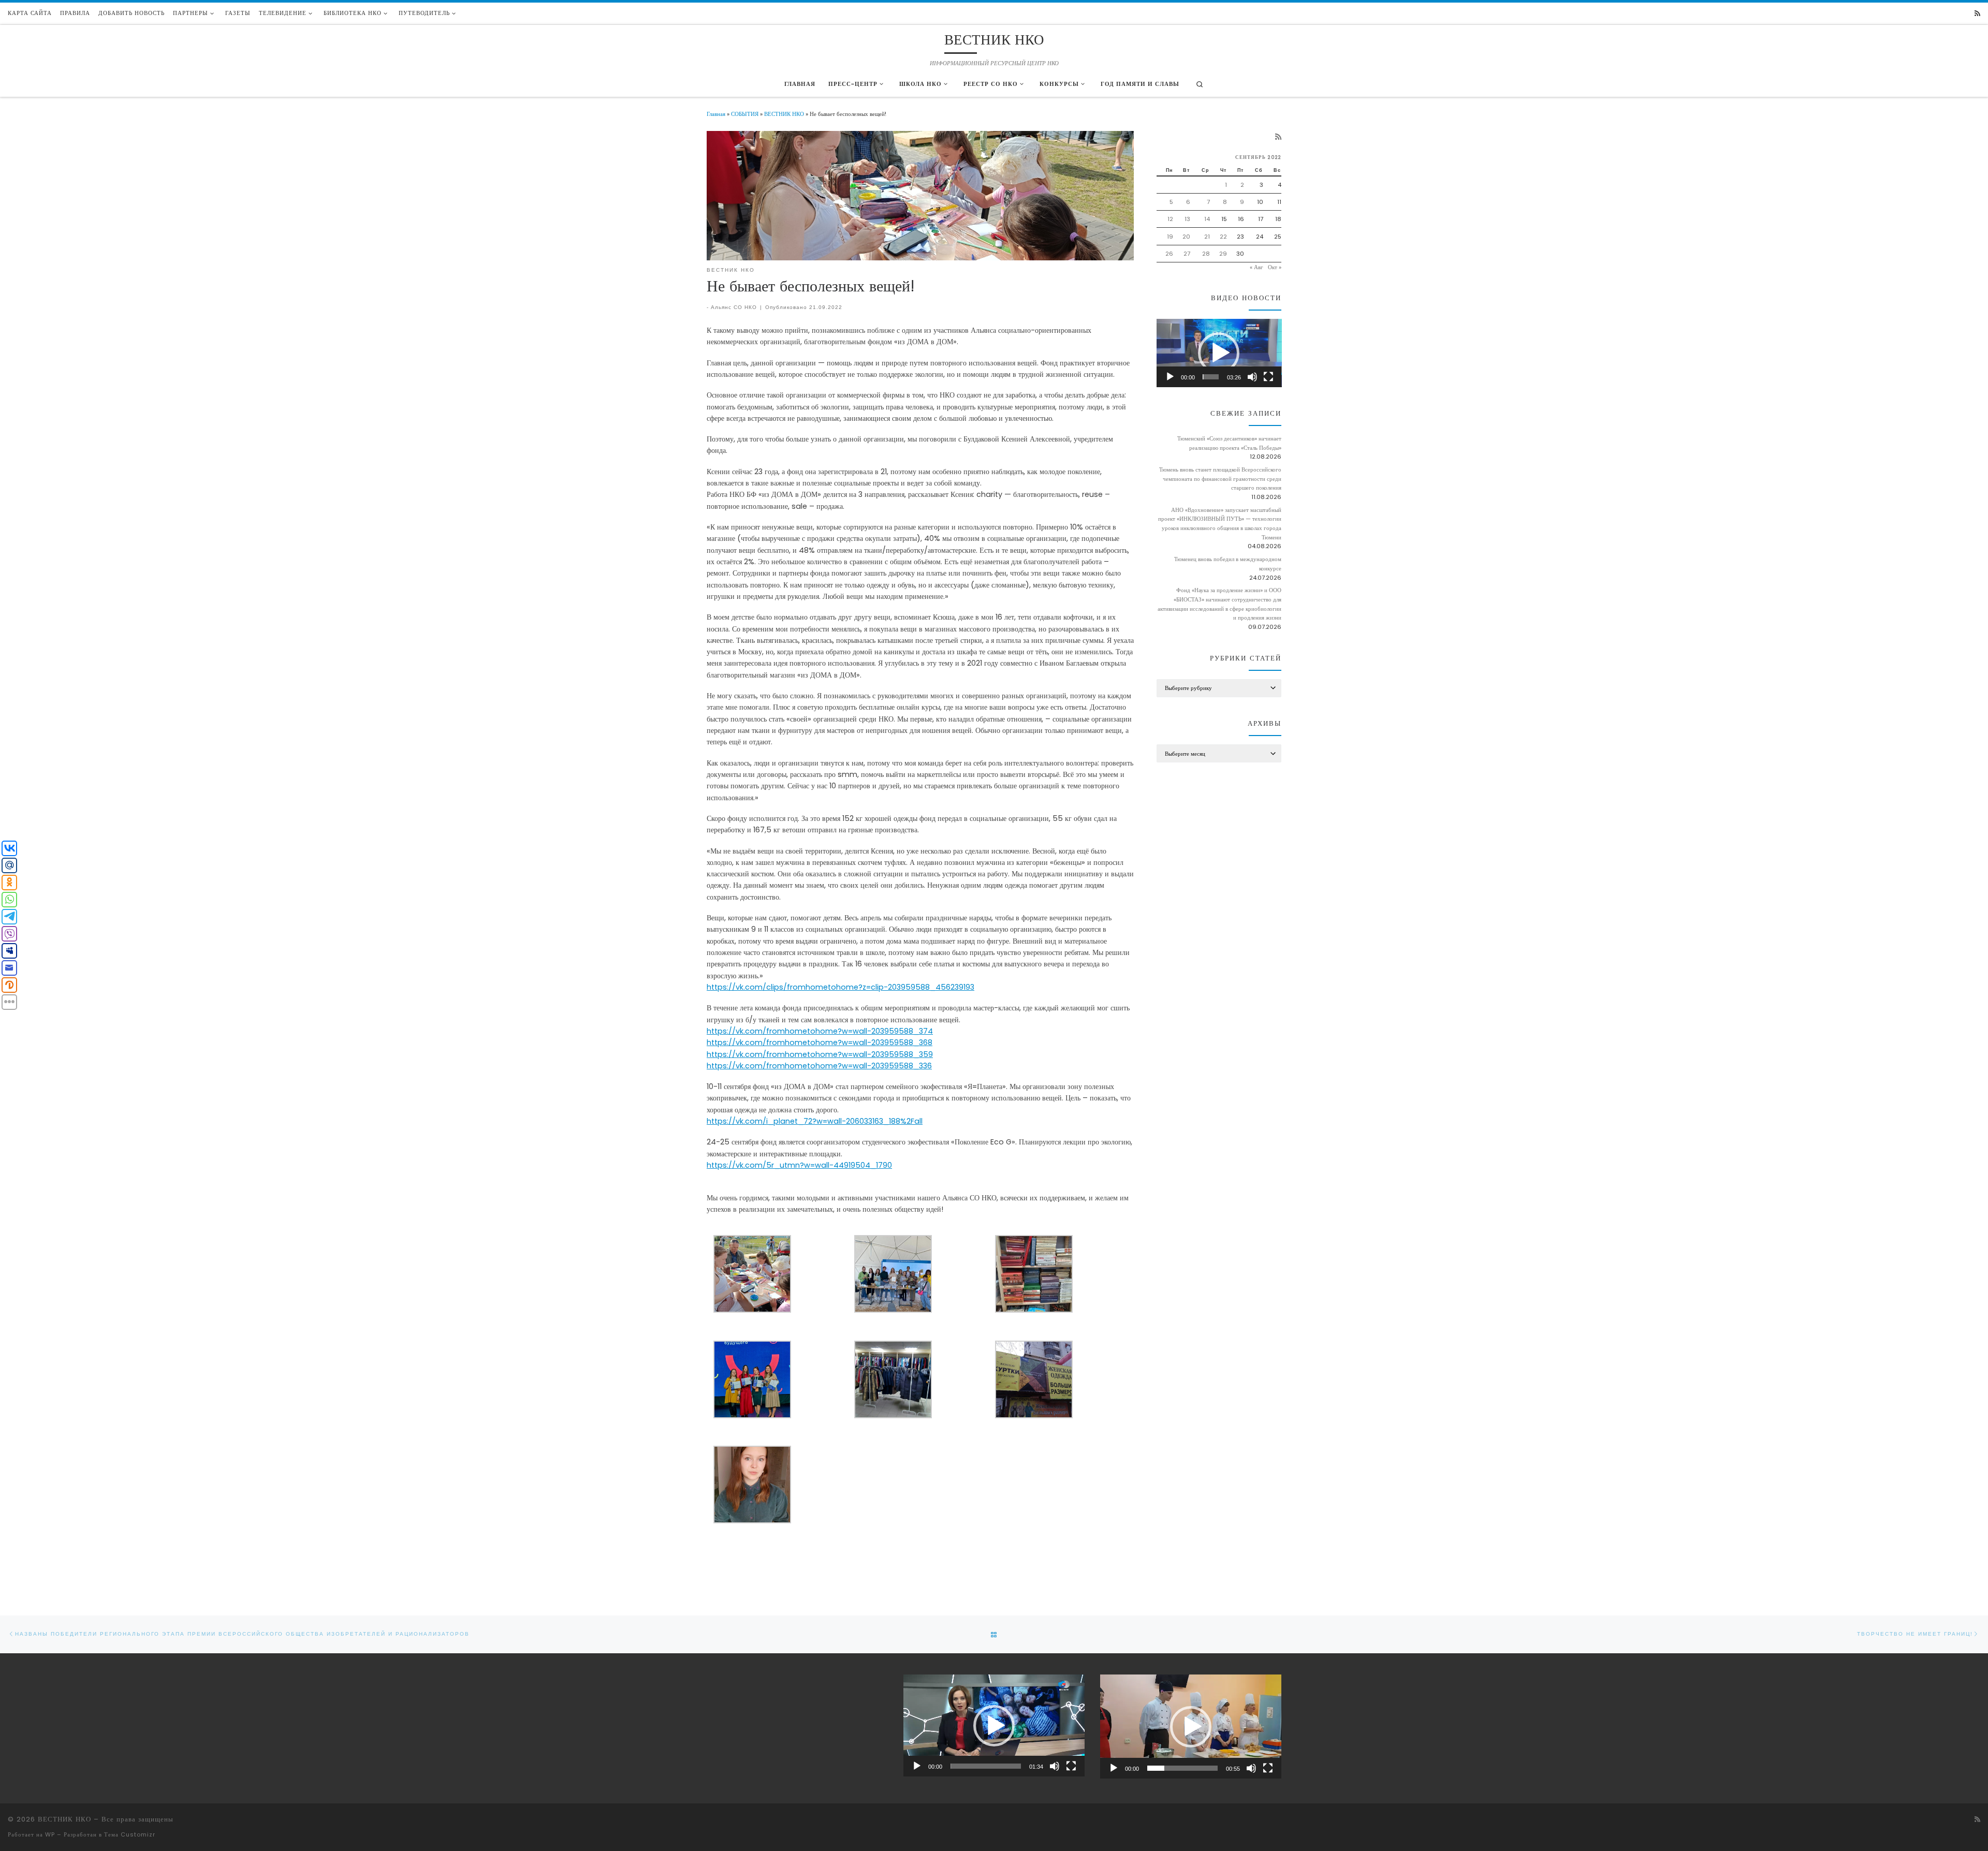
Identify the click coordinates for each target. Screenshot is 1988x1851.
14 (1207, 219)
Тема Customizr (130, 1834)
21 (1207, 237)
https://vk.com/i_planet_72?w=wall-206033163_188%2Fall (815, 1121)
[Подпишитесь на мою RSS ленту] (1977, 14)
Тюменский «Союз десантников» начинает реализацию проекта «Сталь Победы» (1229, 443)
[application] (1219, 353)
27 (1187, 254)
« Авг (1256, 267)
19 (1170, 237)
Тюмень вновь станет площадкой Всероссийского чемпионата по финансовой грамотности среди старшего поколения (1220, 479)
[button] (1219, 353)
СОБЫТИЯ (745, 114)
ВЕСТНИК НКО (784, 114)
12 (1170, 219)
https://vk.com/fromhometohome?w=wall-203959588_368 (820, 1042)
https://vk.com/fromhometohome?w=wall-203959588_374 (820, 1031)
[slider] (1211, 377)
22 (1223, 237)
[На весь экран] (1268, 377)
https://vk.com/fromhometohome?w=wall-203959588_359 (820, 1054)
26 (1169, 254)
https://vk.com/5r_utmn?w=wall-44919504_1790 (799, 1165)
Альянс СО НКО (734, 307)
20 (1186, 237)
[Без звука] (1252, 377)
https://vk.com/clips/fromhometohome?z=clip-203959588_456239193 (840, 987)
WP (50, 1834)
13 (1187, 219)
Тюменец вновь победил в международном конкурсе (1228, 564)
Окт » (1275, 267)
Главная (716, 114)
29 (1223, 254)
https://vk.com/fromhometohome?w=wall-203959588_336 (819, 1066)
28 (1206, 254)
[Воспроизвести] (1170, 377)
